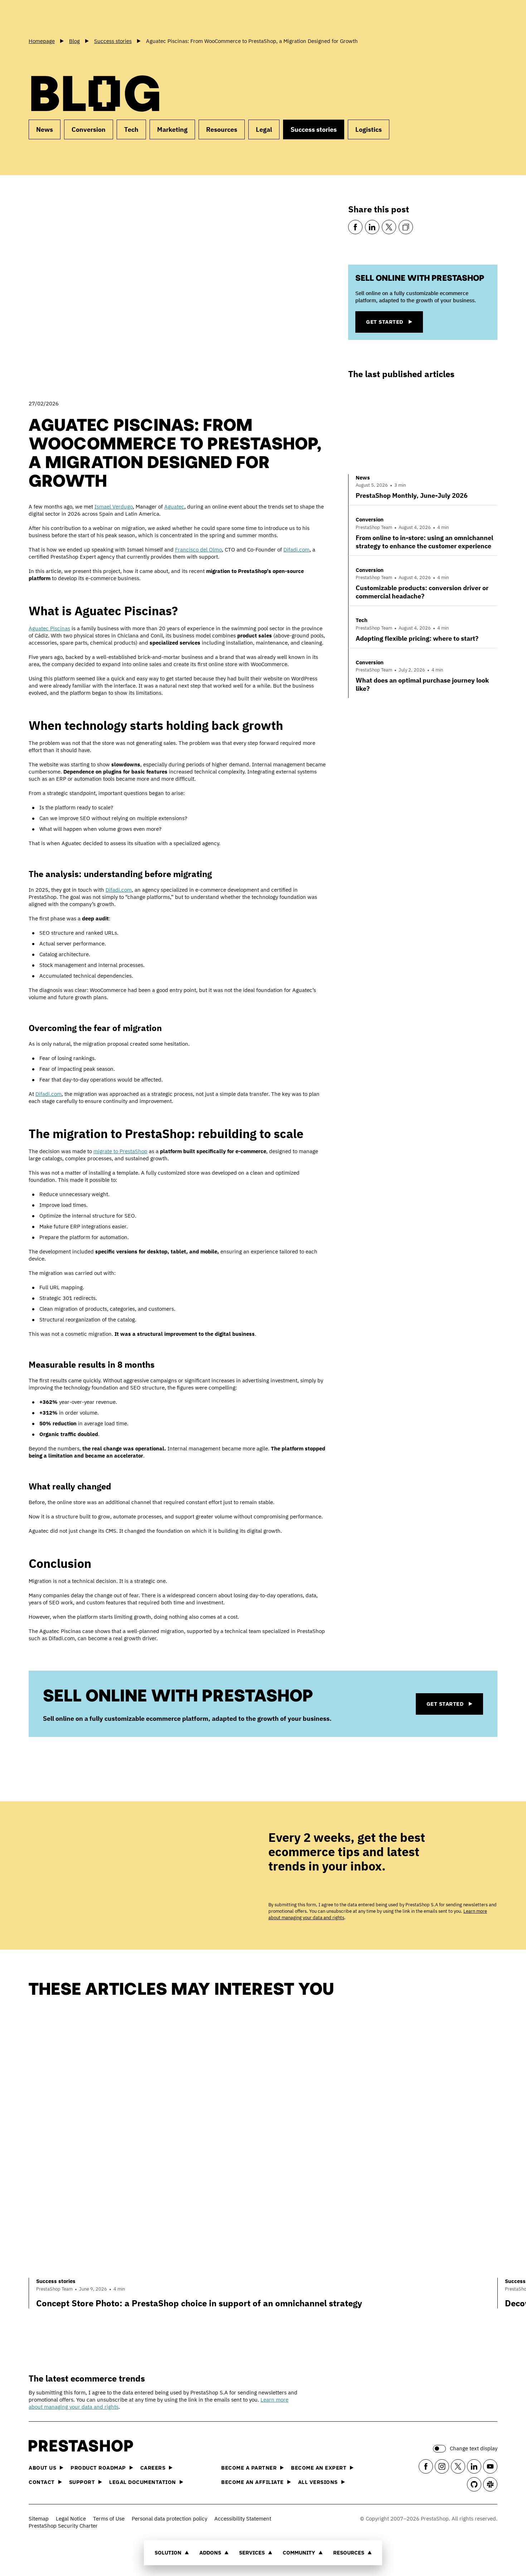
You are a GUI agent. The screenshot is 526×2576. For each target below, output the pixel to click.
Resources (349, 2553)
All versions (318, 2482)
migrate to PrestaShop (120, 1151)
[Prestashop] (61, 18)
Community (299, 2553)
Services (252, 2553)
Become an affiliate (252, 2482)
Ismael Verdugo (114, 507)
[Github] (474, 2484)
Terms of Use (109, 2519)
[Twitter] (389, 227)
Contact (42, 2482)
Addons (210, 2553)
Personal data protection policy (169, 2519)
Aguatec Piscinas (49, 628)
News (45, 129)
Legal (264, 129)
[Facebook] (355, 227)
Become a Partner (249, 2468)
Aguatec (174, 507)
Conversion (89, 129)
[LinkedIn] (372, 227)
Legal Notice (71, 2519)
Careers (153, 2468)
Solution (168, 2553)
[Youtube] (490, 2466)
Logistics (369, 129)
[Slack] (490, 2484)
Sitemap (39, 2519)
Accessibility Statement (243, 2519)
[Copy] (406, 227)
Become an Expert (319, 2468)
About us (42, 2468)
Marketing (172, 129)
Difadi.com (296, 550)
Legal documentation (143, 2482)
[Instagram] (442, 2466)
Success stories (314, 129)
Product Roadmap (98, 2468)
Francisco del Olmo (198, 550)
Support (82, 2482)
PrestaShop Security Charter (63, 2526)
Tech (131, 129)
